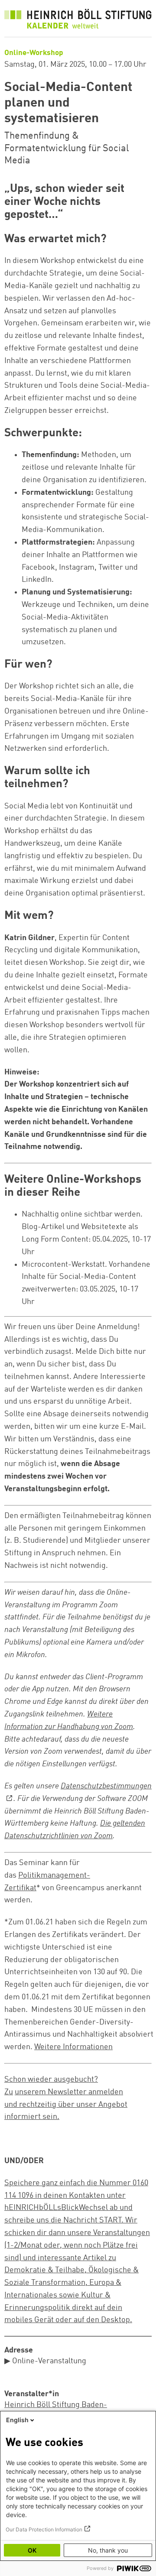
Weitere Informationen (73, 2047)
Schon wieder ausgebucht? (51, 2080)
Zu (9, 2092)
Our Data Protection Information (44, 2529)
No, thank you (108, 2550)
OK (32, 2550)
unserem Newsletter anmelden (69, 2092)
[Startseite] (78, 21)
